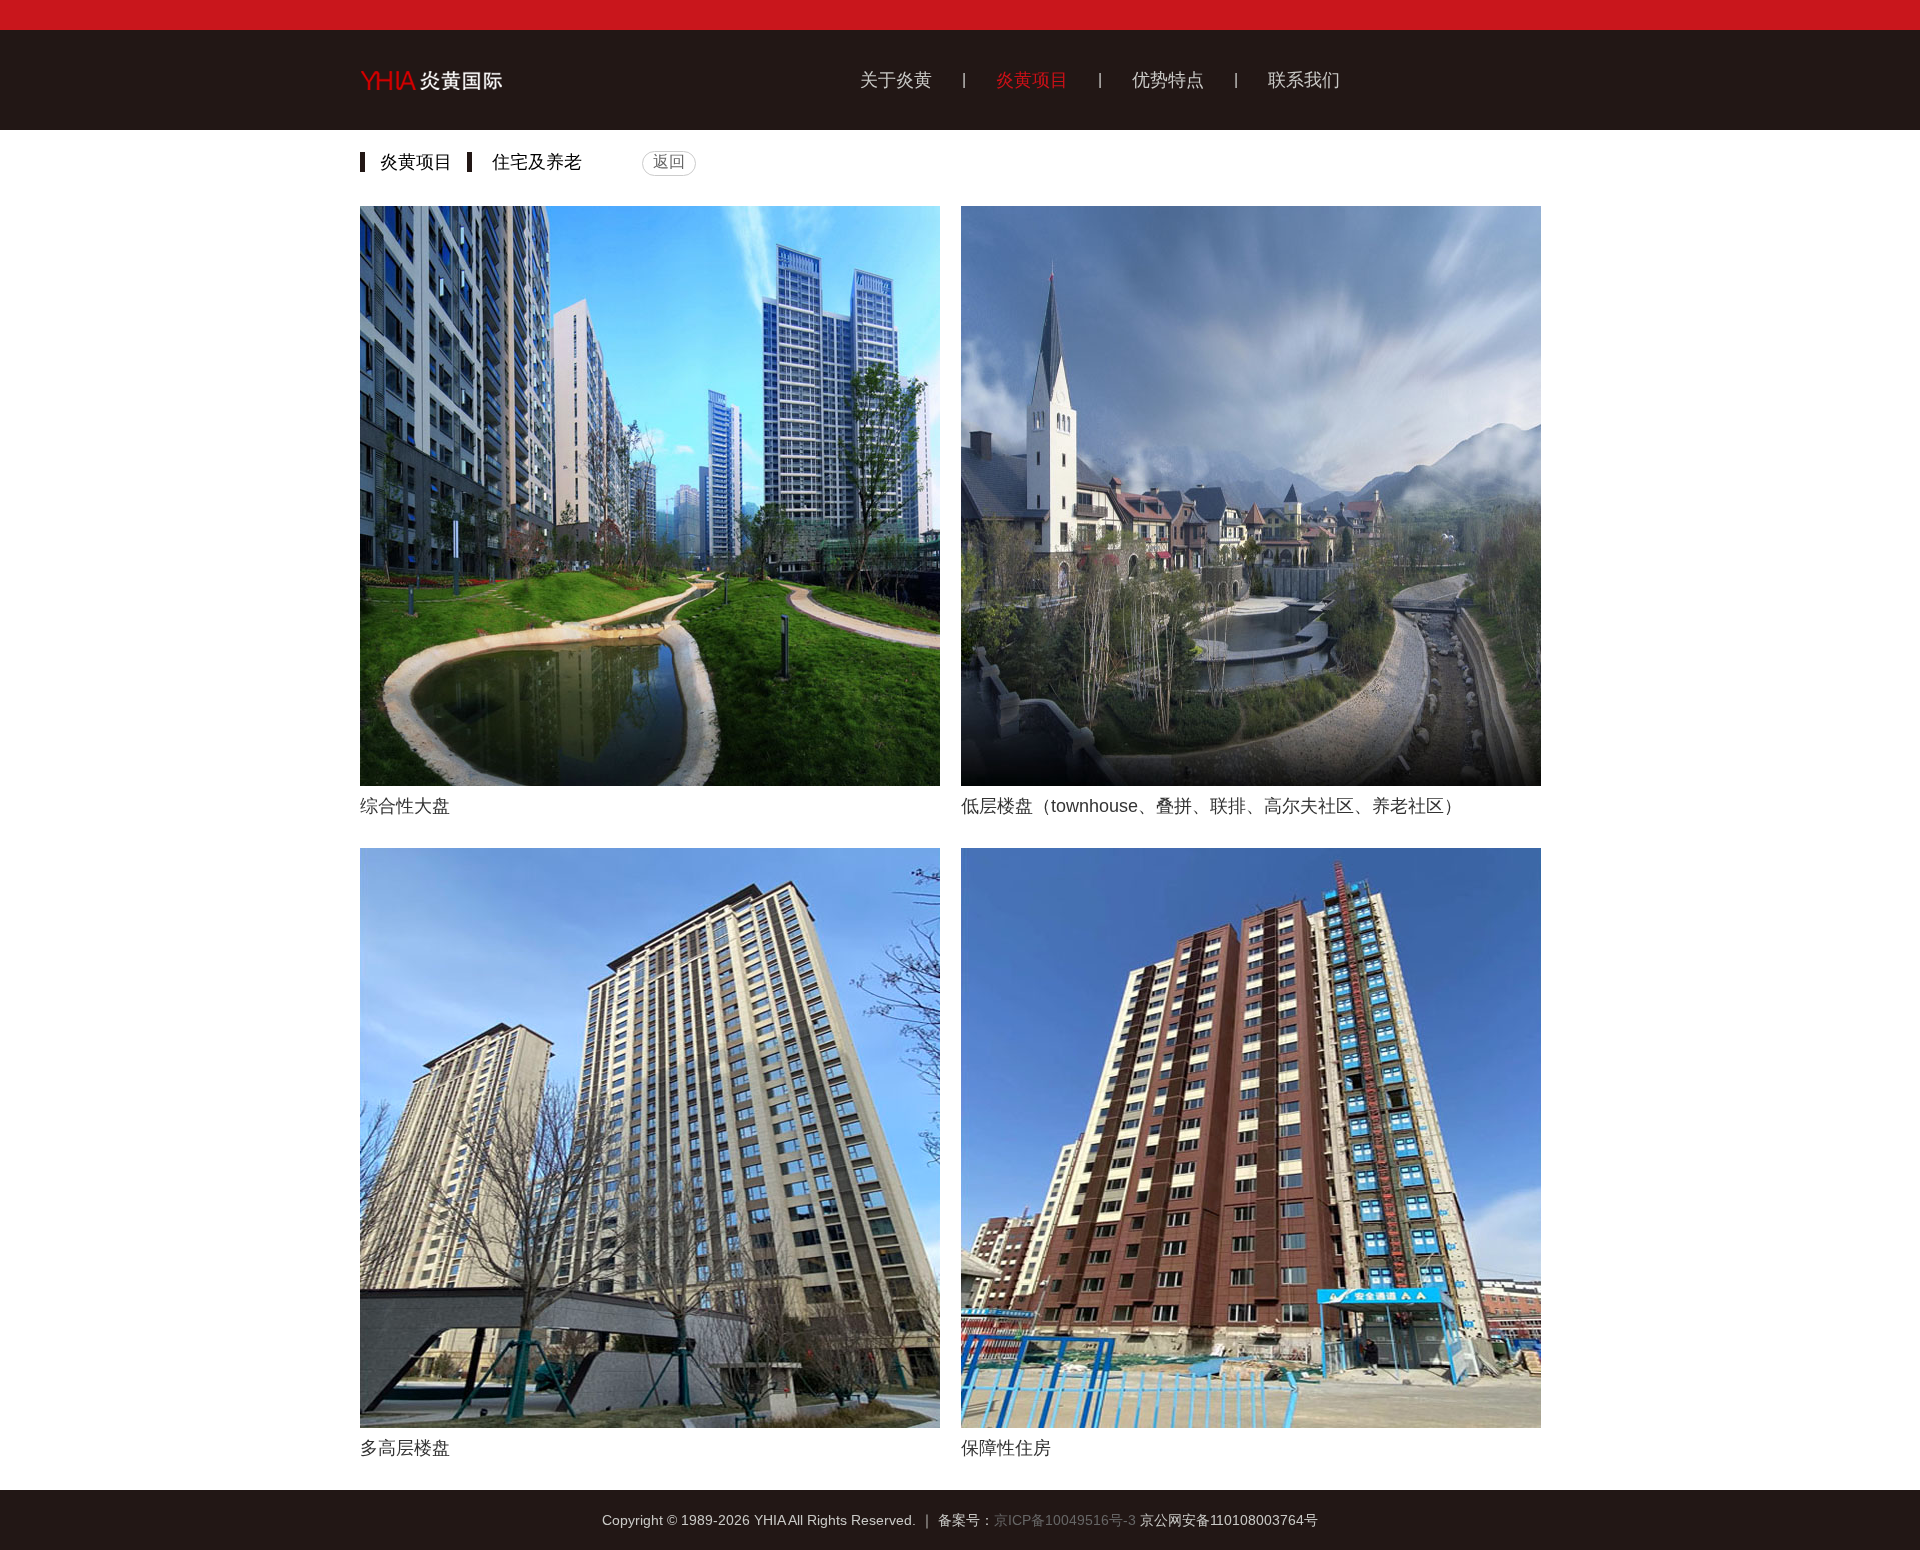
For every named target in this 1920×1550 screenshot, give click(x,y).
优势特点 (1168, 80)
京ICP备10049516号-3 (1065, 1520)
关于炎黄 (896, 80)
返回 (669, 161)
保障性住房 (1006, 1448)
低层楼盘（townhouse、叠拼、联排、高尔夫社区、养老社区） (1211, 806)
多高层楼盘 (405, 1448)
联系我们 (1304, 80)
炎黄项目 (1032, 80)
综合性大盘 (405, 806)
